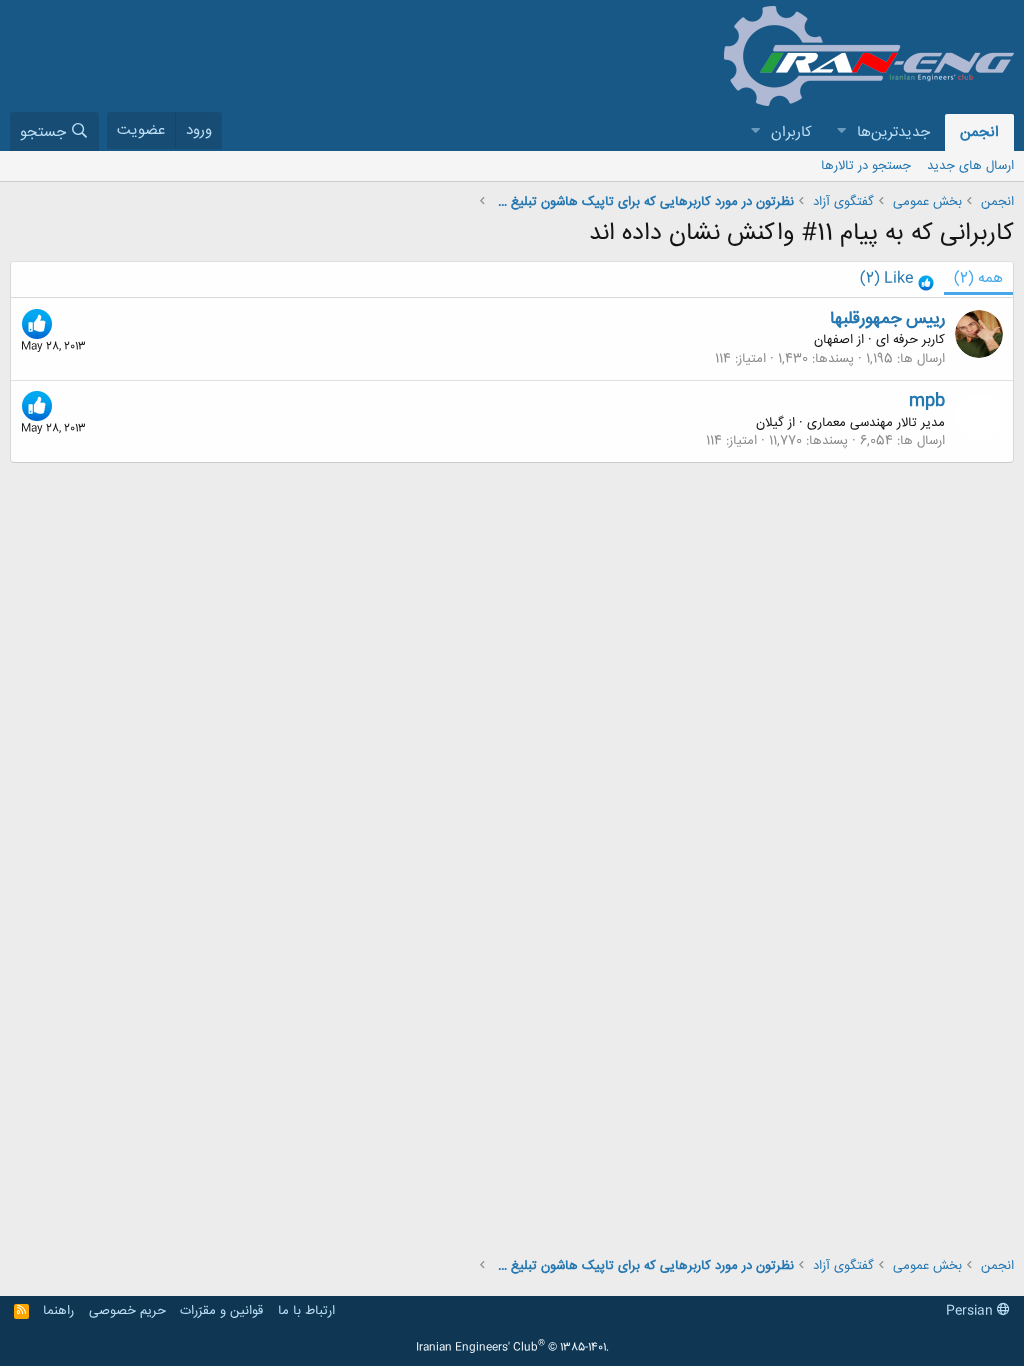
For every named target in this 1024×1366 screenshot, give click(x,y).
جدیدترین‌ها (893, 132)
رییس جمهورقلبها (887, 319)
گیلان (770, 423)
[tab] (897, 279)
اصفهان (833, 340)
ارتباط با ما (306, 1311)
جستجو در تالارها (866, 166)
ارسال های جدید (970, 166)
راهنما (58, 1311)
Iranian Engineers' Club (512, 1348)
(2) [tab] (978, 278)
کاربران (791, 132)
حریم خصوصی (127, 1311)
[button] (841, 132)
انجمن (979, 132)
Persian (971, 1311)
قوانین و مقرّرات (221, 1311)
